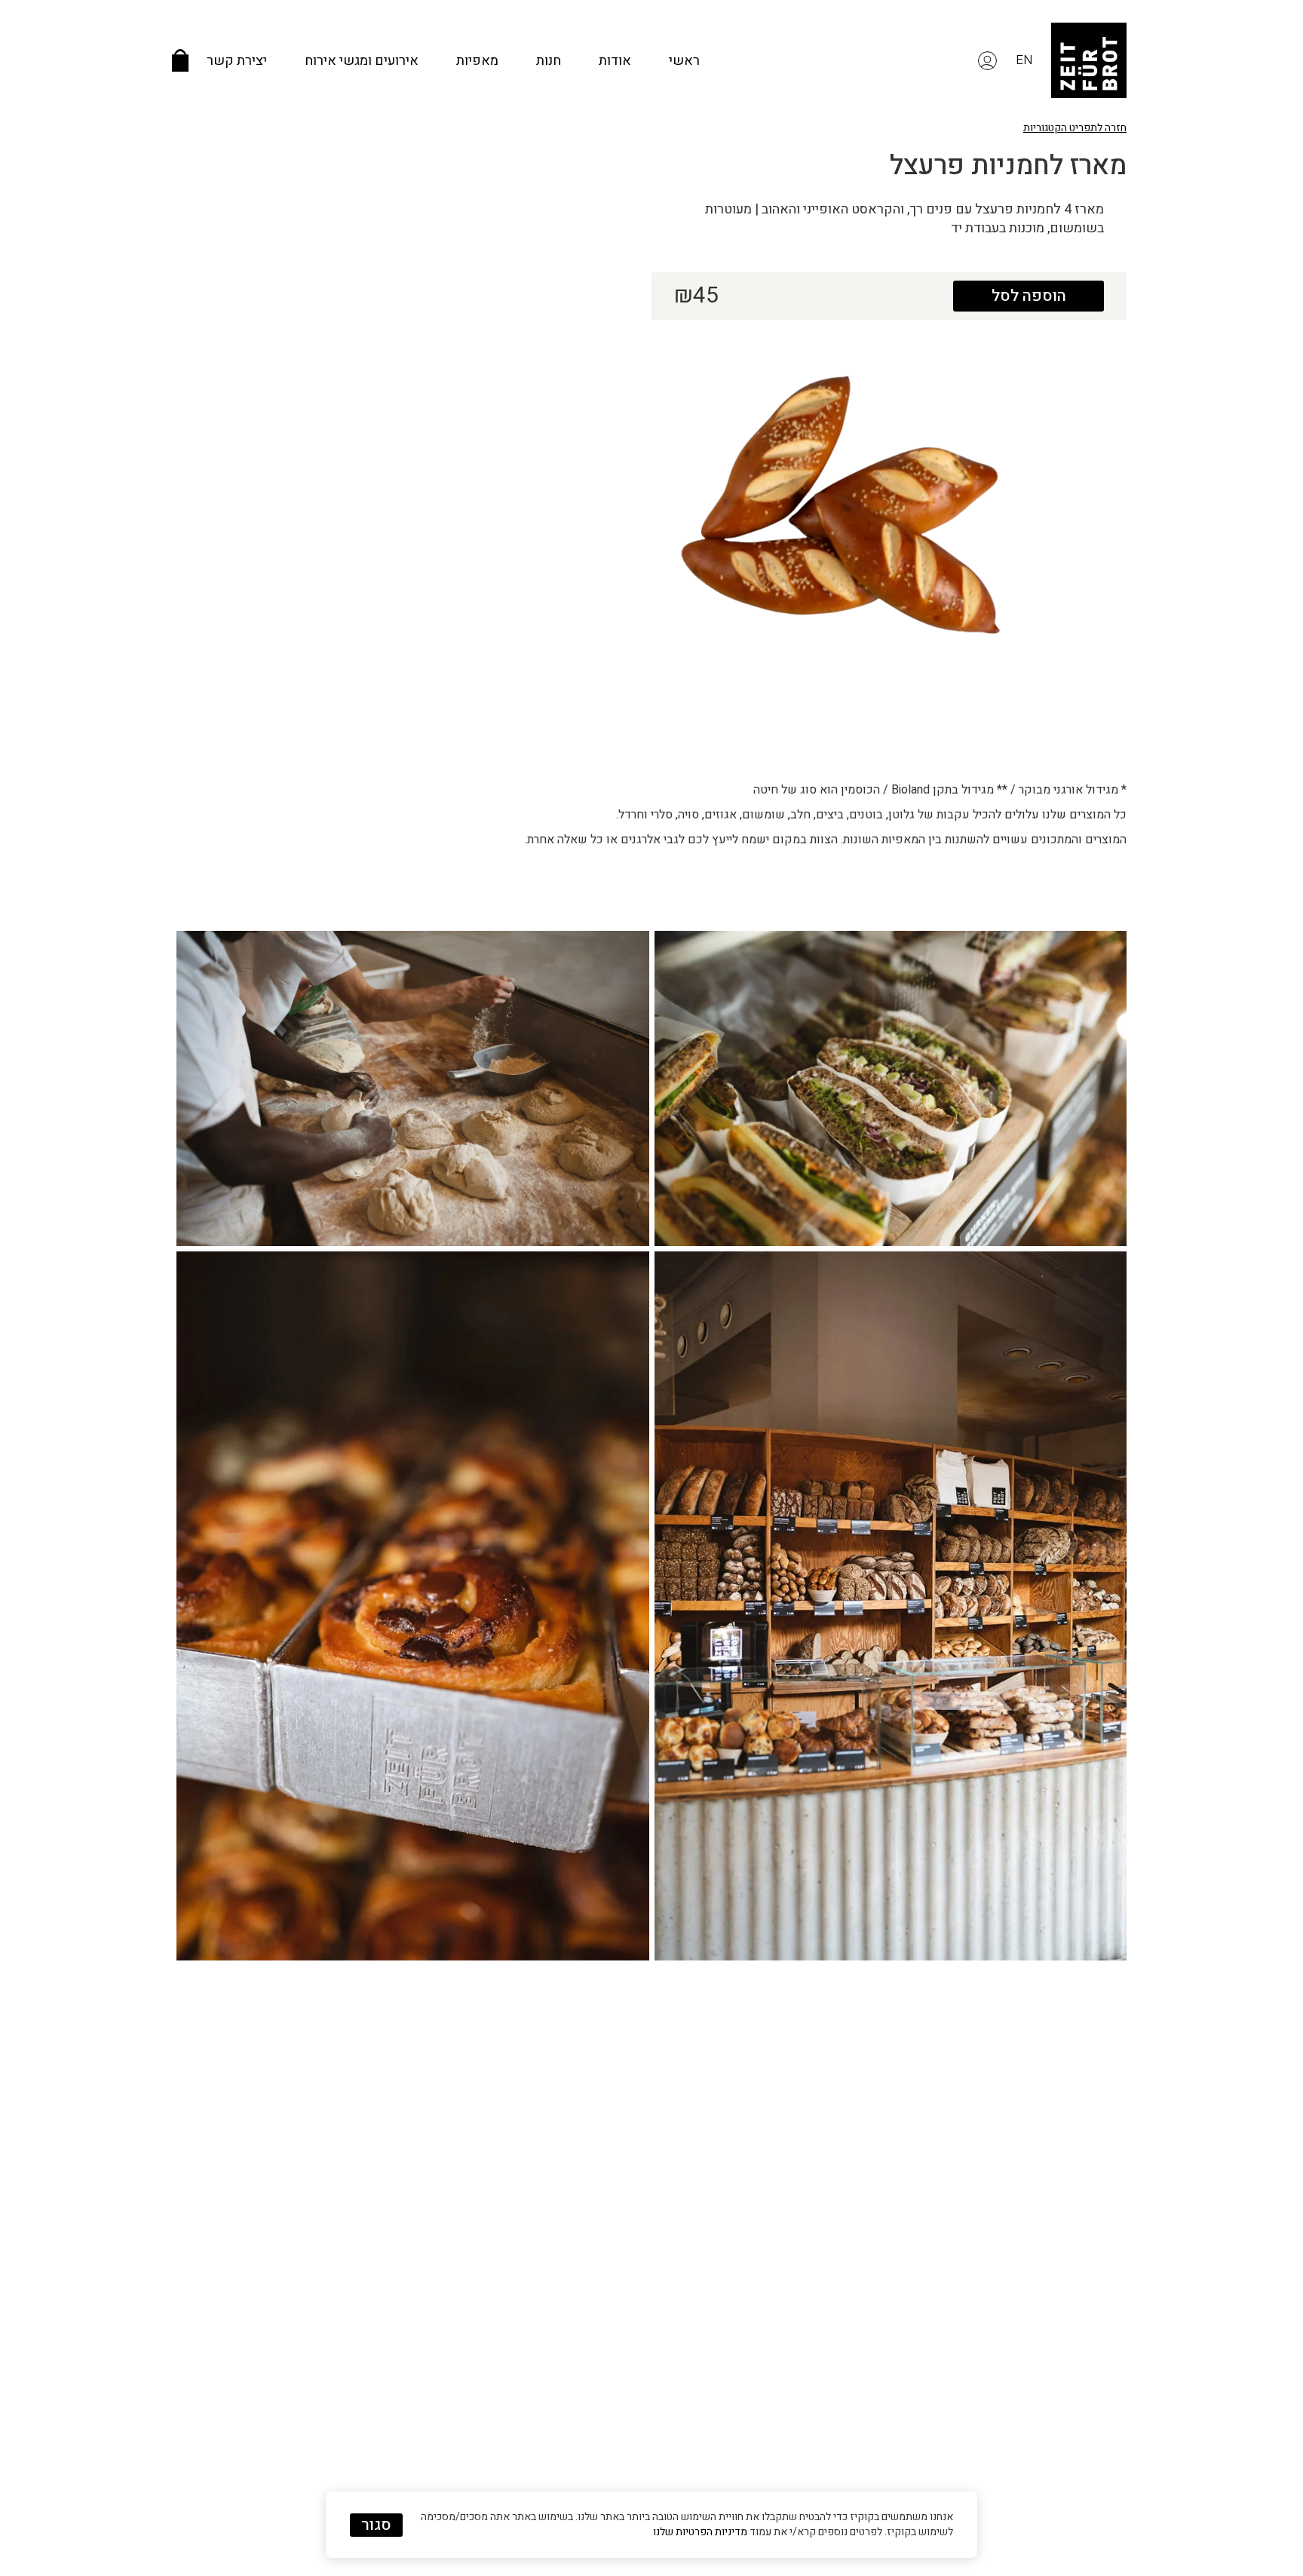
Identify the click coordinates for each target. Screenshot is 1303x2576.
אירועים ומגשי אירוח (362, 61)
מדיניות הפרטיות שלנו (700, 2532)
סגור (376, 2525)
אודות (615, 61)
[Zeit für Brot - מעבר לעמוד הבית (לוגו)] (1089, 60)
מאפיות (477, 61)
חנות (549, 61)
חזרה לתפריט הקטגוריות (1075, 128)
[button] (987, 60)
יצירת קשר (237, 61)
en (1024, 60)
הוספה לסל (1029, 296)
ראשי (684, 61)
